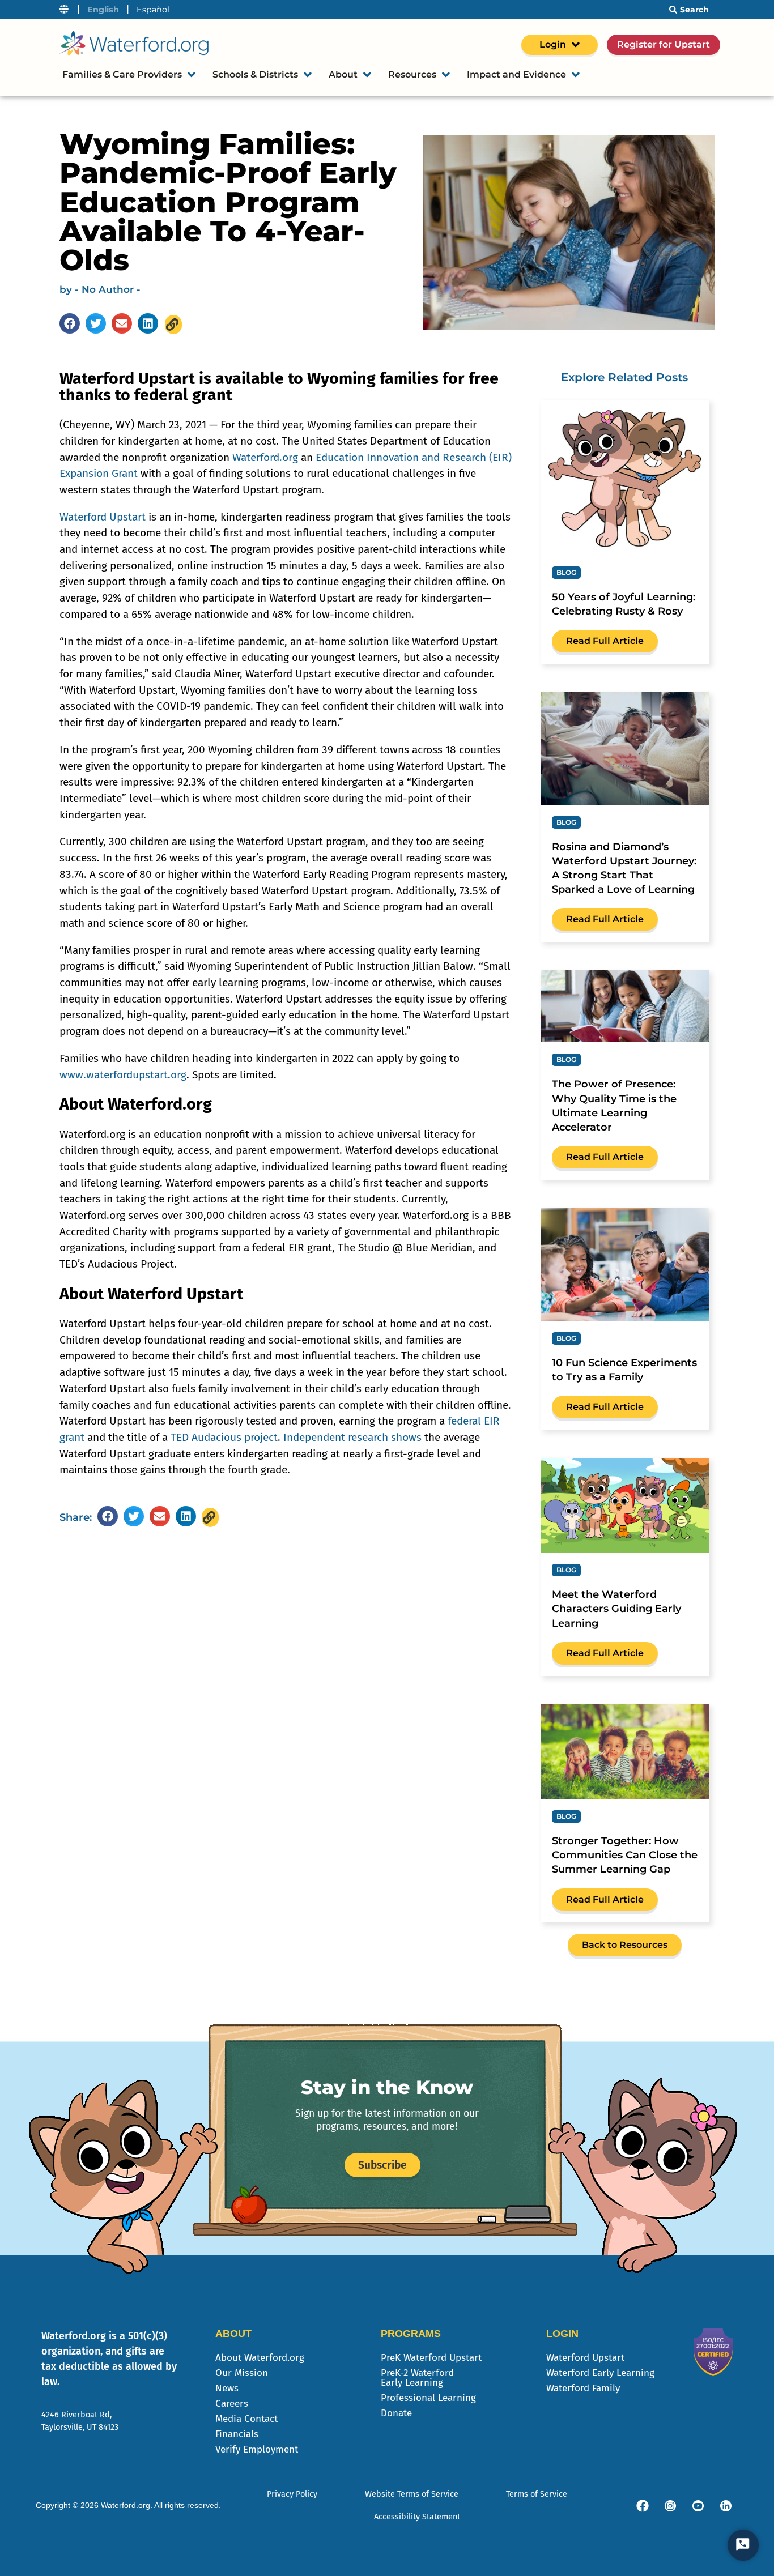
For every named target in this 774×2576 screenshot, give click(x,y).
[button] (70, 323)
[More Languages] (64, 10)
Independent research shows (352, 1437)
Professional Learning (428, 2398)
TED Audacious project (224, 1437)
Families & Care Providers (122, 74)
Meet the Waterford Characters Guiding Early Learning (616, 1609)
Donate (396, 2413)
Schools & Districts (255, 74)
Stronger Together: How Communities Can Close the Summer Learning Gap (625, 1855)
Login (553, 44)
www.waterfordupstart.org (123, 1075)
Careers (232, 2404)
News (227, 2388)
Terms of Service (537, 2494)
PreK (431, 2358)
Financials (237, 2434)
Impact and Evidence (516, 74)
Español (153, 10)
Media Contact (246, 2419)
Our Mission (242, 2373)
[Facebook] (643, 2506)
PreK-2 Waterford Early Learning (417, 2378)
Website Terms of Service (412, 2494)
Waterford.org (265, 457)
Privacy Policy (292, 2494)
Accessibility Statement (417, 2517)
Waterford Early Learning (600, 2373)
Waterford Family (583, 2388)
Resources (412, 74)
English (103, 10)
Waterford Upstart (103, 517)
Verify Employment (257, 2449)
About (343, 74)
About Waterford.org (260, 2358)
